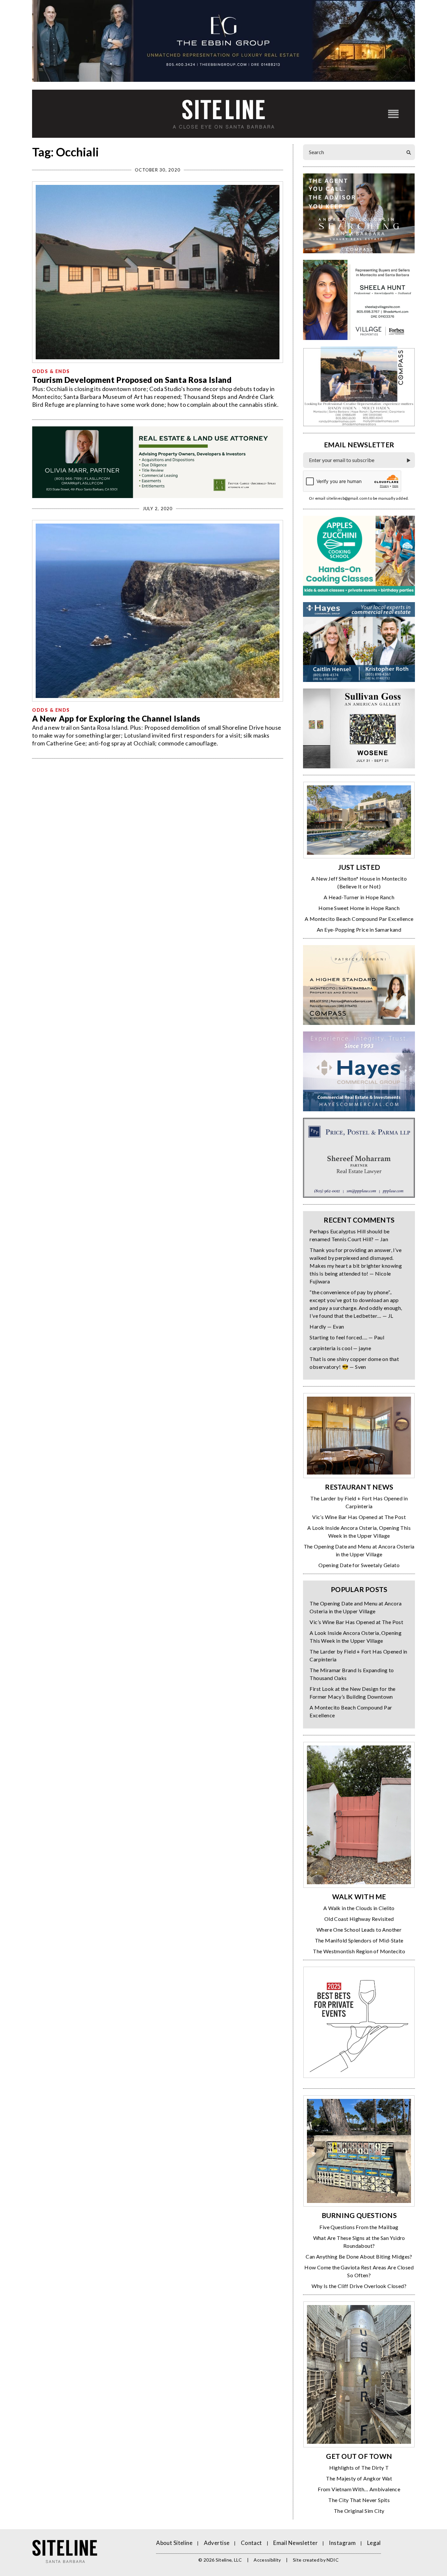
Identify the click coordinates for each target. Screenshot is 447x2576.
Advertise (217, 2543)
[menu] (393, 114)
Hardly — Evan (327, 1326)
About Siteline (174, 2543)
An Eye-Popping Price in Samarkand (359, 930)
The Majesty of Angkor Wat (359, 2478)
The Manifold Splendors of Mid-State (359, 1940)
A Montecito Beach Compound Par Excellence (359, 919)
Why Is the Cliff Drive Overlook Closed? (359, 2286)
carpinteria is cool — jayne (340, 1348)
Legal (374, 2543)
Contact (251, 2543)
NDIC (332, 2560)
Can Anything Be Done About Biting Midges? (359, 2256)
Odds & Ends (51, 371)
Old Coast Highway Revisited (359, 1919)
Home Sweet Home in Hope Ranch (359, 908)
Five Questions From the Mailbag (359, 2227)
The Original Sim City (359, 2511)
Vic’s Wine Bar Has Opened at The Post (359, 1517)
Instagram (342, 2543)
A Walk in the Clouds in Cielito (359, 1908)
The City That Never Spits (359, 2500)
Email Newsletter (295, 2543)
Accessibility (267, 2560)
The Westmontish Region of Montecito (359, 1951)
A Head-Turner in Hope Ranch (359, 897)
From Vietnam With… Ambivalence (359, 2489)
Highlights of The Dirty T (359, 2468)
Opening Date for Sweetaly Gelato (359, 1565)
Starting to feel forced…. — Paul (347, 1337)
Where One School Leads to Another (359, 1930)
